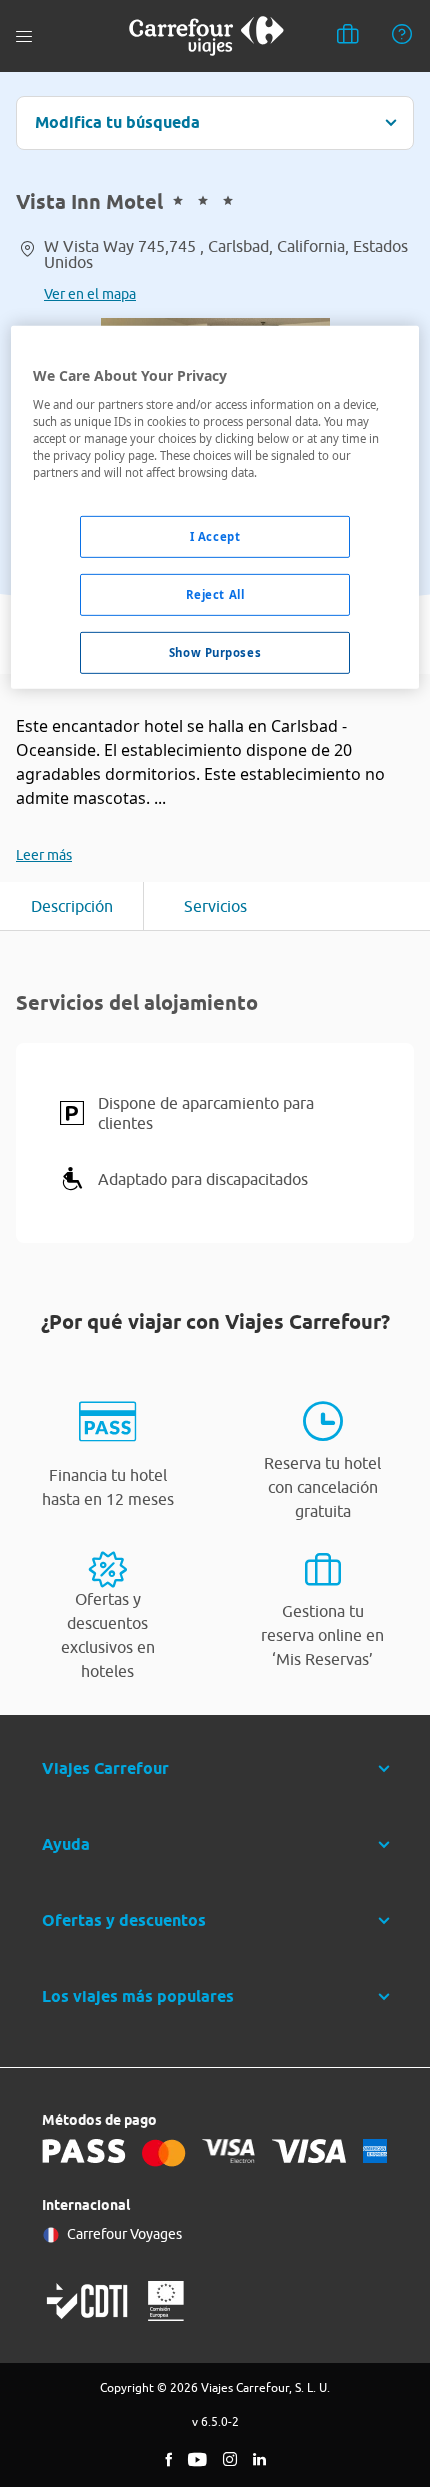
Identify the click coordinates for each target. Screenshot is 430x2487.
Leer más (44, 855)
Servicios (215, 906)
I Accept (215, 536)
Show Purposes (215, 652)
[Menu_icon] (24, 36)
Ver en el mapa (90, 294)
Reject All (215, 594)
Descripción (72, 906)
